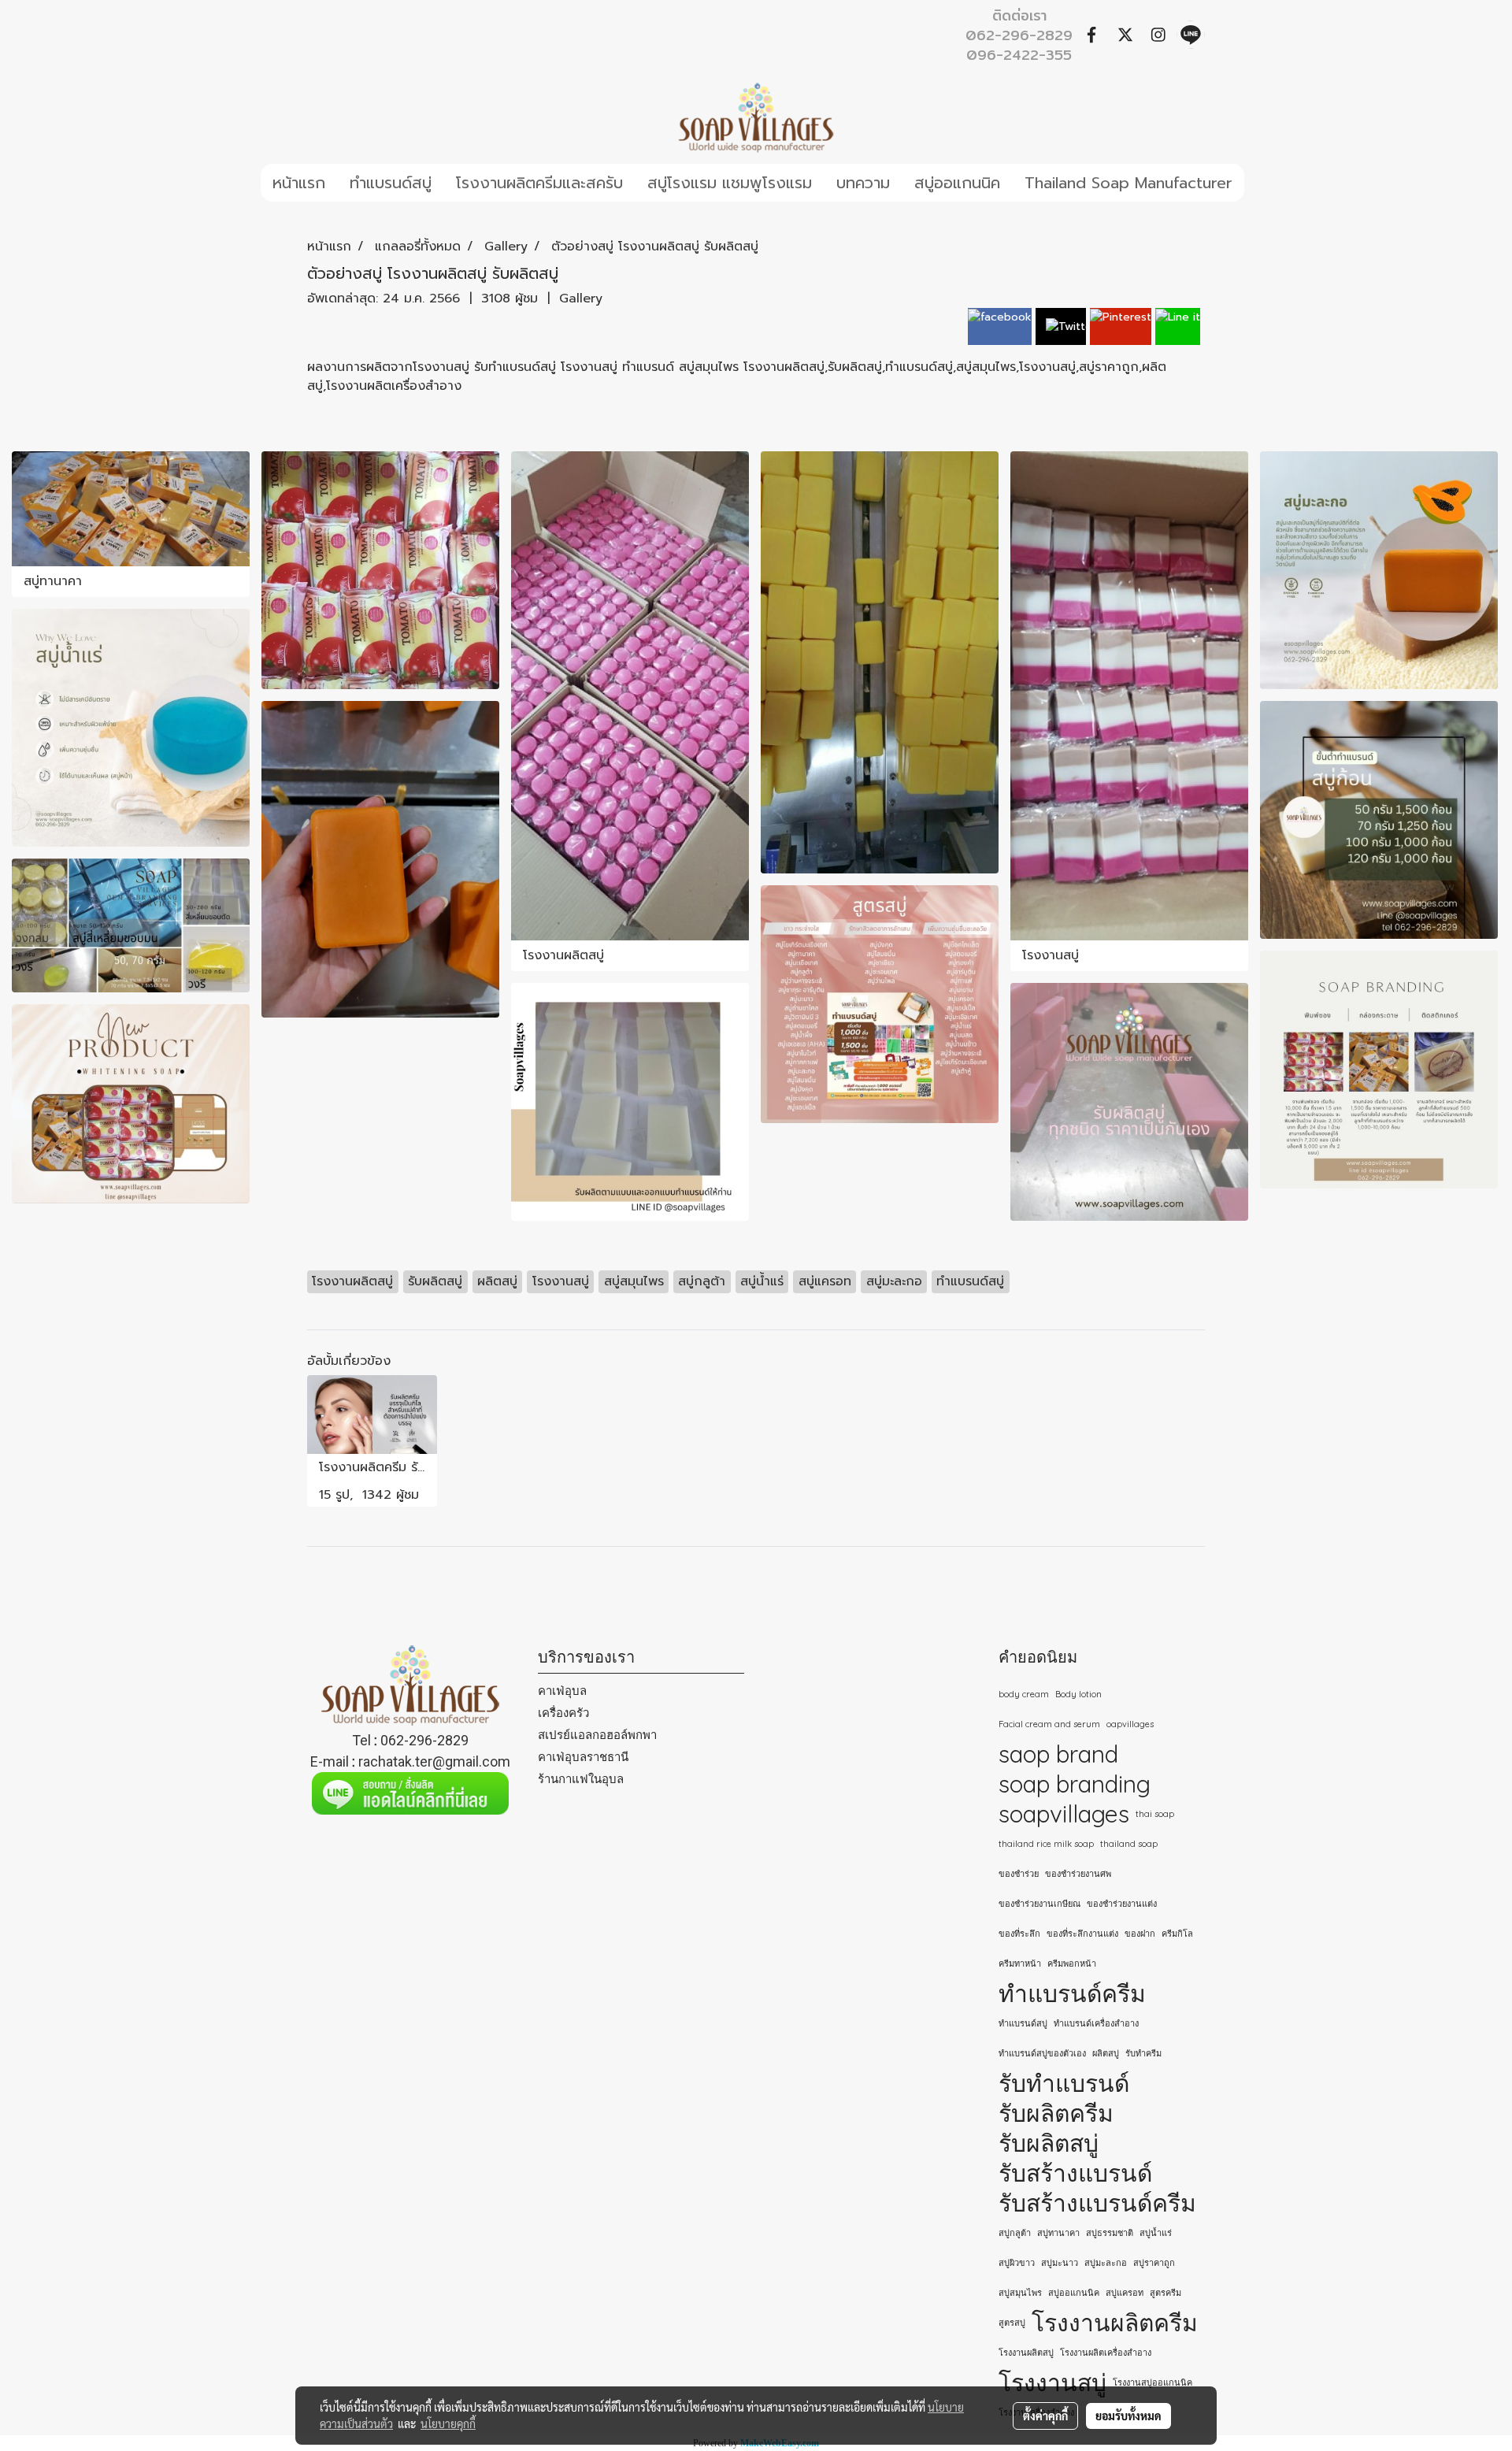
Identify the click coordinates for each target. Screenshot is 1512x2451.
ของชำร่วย (1019, 1874)
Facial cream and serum (1049, 1724)
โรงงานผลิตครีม (1115, 2323)
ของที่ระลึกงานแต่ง (1082, 1934)
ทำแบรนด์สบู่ (391, 183)
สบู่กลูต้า (1015, 2233)
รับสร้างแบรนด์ (1075, 2173)
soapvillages (1064, 1814)
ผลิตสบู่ (1106, 2053)
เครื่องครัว (563, 1713)
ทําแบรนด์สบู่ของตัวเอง (1042, 2053)
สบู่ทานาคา (1058, 2233)
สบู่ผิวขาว (1017, 2263)
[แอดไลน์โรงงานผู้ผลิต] (411, 1793)
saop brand (1058, 1754)
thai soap (1155, 1814)
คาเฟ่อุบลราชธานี (583, 1757)
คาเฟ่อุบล (562, 1691)
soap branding (1075, 1784)
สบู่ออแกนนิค (957, 183)
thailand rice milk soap (1046, 1844)
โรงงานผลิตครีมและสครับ (539, 183)
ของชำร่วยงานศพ (1078, 1874)
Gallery (581, 298)
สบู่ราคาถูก (1154, 2263)
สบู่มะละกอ (1106, 2263)
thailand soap (1129, 1844)
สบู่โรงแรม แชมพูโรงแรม (730, 183)
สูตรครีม (1165, 2293)
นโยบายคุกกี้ (448, 2423)
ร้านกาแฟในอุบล (581, 1779)
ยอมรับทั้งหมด (1128, 2416)
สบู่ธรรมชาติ (1110, 2233)
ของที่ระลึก (1019, 1934)
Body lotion (1078, 1694)
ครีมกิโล (1177, 1934)
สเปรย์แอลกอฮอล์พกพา (597, 1735)
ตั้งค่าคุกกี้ (1045, 2416)
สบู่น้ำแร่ (1156, 2233)
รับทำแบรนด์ (1064, 2083)
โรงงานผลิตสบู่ (1026, 2353)
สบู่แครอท (1125, 2293)
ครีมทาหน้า (1020, 1963)
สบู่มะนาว (1060, 2263)
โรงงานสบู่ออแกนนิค (1153, 2382)
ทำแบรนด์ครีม (1072, 1993)
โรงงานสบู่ (1052, 2382)
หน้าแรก (299, 183)
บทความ (863, 183)
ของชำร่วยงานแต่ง (1122, 1904)
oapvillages (1130, 1724)
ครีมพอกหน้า (1072, 1963)
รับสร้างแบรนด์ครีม (1097, 2203)
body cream (1024, 1694)
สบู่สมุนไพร (1020, 2293)
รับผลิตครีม (1056, 2113)
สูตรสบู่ (1012, 2323)
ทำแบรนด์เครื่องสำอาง (1096, 2023)
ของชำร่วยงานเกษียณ (1039, 1904)
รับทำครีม (1143, 2053)
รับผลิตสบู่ (1049, 2143)
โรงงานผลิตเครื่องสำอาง (1106, 2353)
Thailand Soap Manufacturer (1128, 183)
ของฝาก (1140, 1934)
